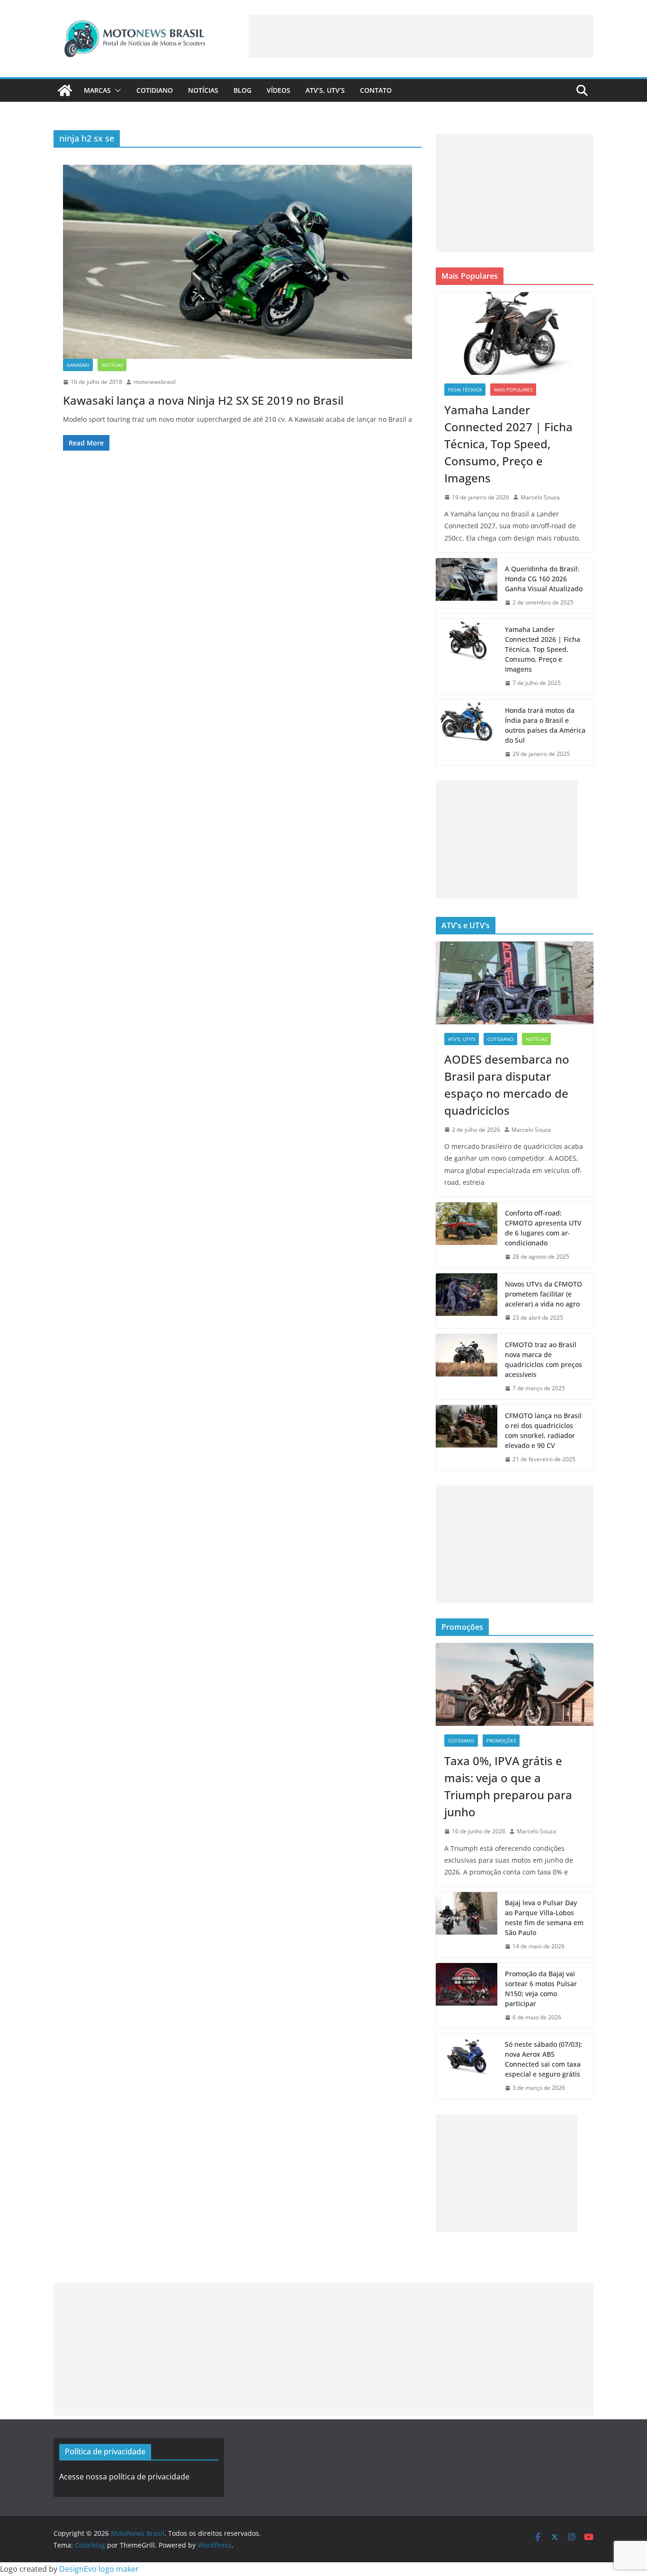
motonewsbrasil (155, 382)
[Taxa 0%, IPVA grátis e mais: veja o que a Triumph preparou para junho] (515, 1684)
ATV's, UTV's (462, 1039)
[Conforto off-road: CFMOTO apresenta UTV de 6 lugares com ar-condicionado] (467, 1235)
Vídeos (279, 90)
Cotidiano (155, 90)
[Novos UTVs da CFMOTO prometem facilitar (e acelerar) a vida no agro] (467, 1301)
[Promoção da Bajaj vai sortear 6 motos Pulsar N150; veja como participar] (467, 1996)
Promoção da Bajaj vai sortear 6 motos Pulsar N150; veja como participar (541, 1989)
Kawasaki (78, 365)
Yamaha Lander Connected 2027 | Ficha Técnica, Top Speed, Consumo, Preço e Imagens (508, 444)
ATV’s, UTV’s (325, 90)
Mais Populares (513, 390)
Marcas (97, 90)
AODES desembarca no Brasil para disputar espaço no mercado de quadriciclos (507, 1085)
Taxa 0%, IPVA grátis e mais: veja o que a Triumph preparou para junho (508, 1786)
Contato (376, 90)
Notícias (203, 90)
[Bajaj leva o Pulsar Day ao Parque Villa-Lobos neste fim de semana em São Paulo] (467, 1925)
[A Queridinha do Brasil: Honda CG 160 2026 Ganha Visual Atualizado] (467, 586)
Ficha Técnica (465, 390)
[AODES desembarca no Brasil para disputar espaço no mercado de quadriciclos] (515, 983)
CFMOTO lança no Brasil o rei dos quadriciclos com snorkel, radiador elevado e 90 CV (543, 1430)
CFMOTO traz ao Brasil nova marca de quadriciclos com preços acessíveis (544, 1359)
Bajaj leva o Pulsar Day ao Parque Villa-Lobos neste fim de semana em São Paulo (544, 1918)
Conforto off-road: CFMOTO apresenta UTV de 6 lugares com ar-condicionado (543, 1228)
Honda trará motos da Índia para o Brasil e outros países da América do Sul (545, 725)
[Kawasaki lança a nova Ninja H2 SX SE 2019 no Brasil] (238, 262)
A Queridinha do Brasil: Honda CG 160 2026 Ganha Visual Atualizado (544, 579)
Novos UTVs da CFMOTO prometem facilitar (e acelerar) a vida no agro (544, 1294)
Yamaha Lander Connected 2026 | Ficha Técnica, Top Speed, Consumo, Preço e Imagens (543, 649)
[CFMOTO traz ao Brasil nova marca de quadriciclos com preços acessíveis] (467, 1367)
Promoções (501, 1741)
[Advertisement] (421, 36)
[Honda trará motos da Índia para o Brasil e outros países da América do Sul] (467, 732)
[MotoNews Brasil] (65, 90)
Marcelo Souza (540, 497)
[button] (116, 90)
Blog (243, 90)
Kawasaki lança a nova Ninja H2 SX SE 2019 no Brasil (203, 400)
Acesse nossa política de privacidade (124, 2477)
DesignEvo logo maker (99, 2569)
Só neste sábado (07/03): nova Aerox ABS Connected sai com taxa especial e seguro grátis (544, 2059)
